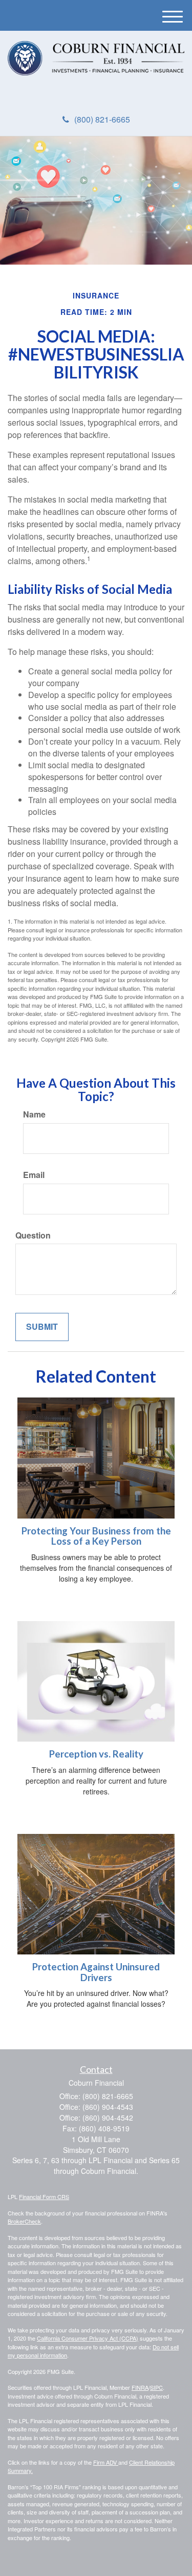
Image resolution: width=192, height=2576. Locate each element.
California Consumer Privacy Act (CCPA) (88, 2338)
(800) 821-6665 (102, 119)
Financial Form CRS (44, 2196)
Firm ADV (106, 2462)
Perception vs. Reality (96, 1754)
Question (33, 1235)
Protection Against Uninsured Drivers (96, 1972)
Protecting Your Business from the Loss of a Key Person (96, 1536)
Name (34, 1114)
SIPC (156, 2387)
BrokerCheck (24, 2221)
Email (34, 1175)
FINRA (140, 2387)
